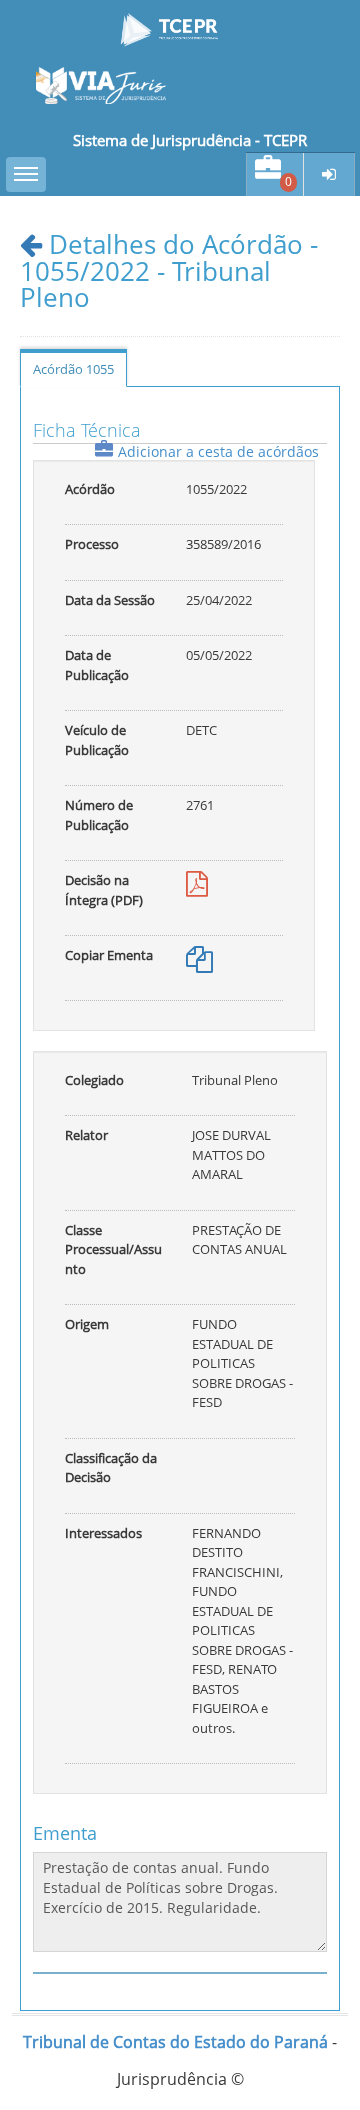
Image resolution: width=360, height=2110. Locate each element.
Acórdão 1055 (73, 369)
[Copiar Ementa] (199, 964)
